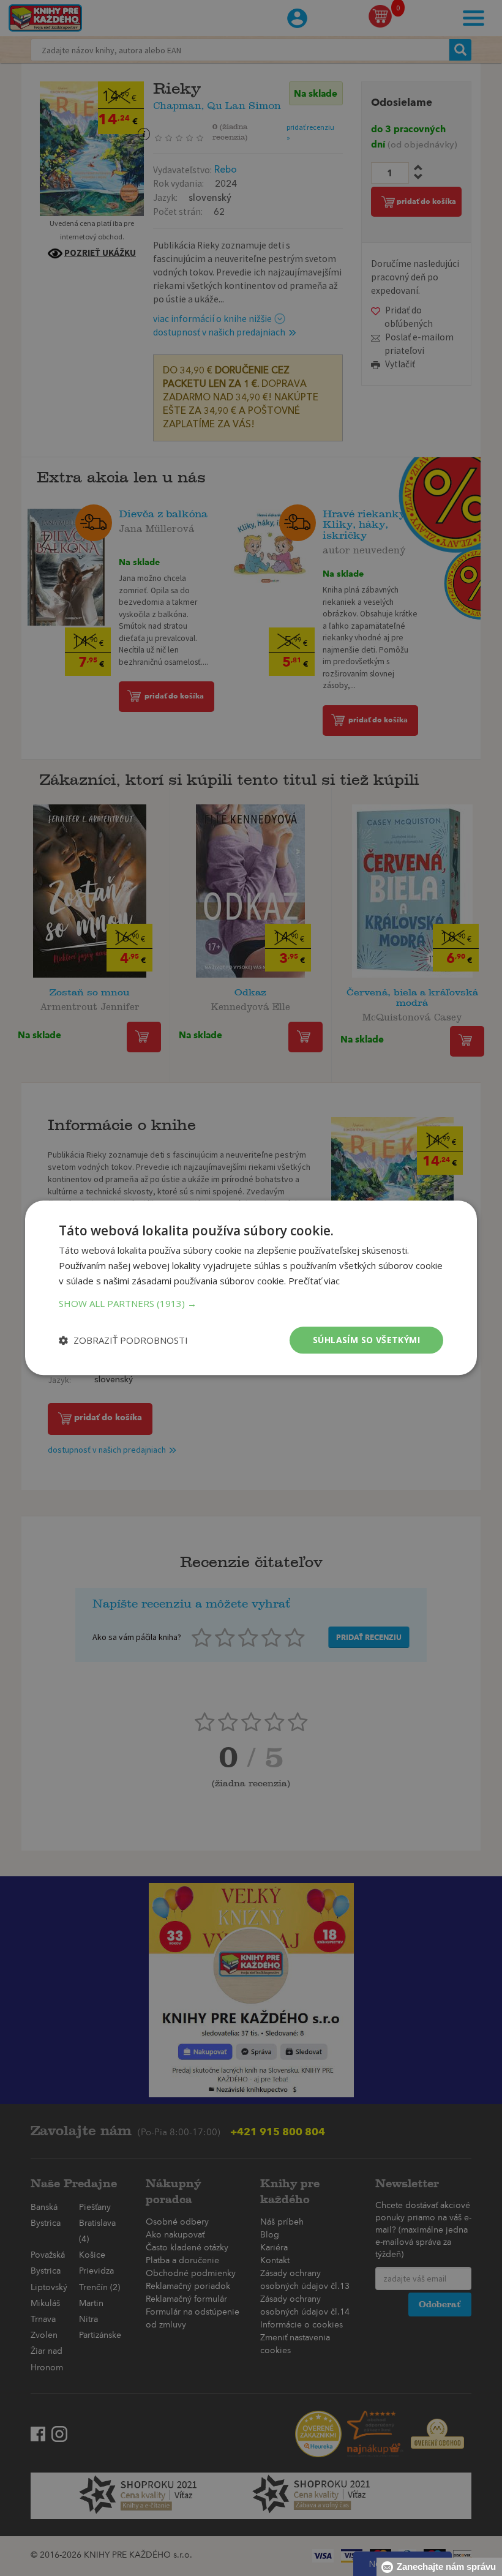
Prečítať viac (314, 1281)
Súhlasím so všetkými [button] (366, 1340)
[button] (251, 1303)
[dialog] (251, 1288)
